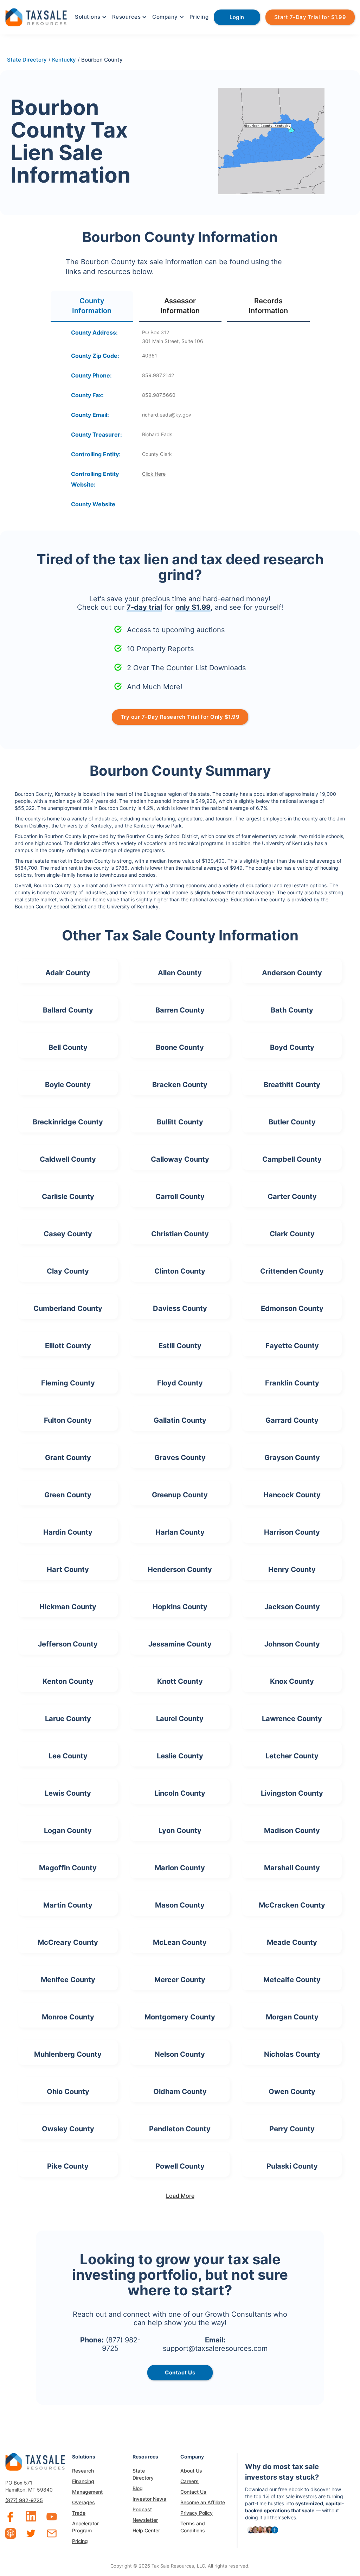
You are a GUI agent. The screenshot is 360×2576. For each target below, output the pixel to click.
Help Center (146, 2530)
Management (87, 2492)
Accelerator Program (85, 2527)
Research (83, 2471)
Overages (83, 2502)
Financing (83, 2481)
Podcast (142, 2509)
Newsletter (145, 2520)
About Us (191, 2471)
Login (237, 17)
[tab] (92, 306)
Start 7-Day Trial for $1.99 (310, 17)
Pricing (199, 17)
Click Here (154, 474)
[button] (90, 17)
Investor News (149, 2499)
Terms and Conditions (193, 2527)
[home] (36, 16)
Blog (138, 2488)
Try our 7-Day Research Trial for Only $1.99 (180, 717)
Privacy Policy (197, 2513)
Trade (79, 2513)
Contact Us (193, 2492)
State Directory (143, 2474)
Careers (189, 2481)
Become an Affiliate (203, 2502)
